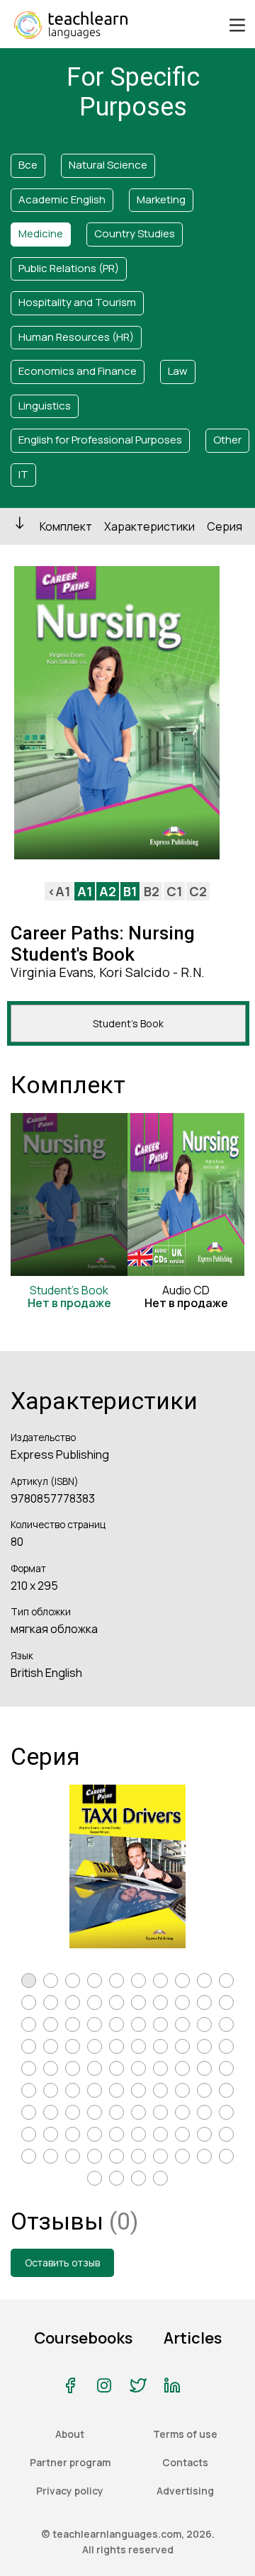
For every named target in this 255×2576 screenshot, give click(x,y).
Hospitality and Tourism (77, 302)
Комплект (66, 526)
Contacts (185, 2462)
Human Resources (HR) (76, 337)
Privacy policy (70, 2491)
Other (227, 440)
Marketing (161, 199)
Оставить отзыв (62, 2263)
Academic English (62, 199)
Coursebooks (83, 2338)
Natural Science (108, 165)
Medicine (41, 233)
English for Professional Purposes (100, 440)
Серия (225, 526)
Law (178, 371)
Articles (193, 2338)
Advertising (185, 2491)
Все (28, 165)
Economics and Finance (78, 371)
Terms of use (185, 2434)
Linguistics (45, 406)
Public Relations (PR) (69, 268)
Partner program (70, 2462)
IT (23, 474)
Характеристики (149, 526)
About (70, 2434)
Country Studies (135, 233)
